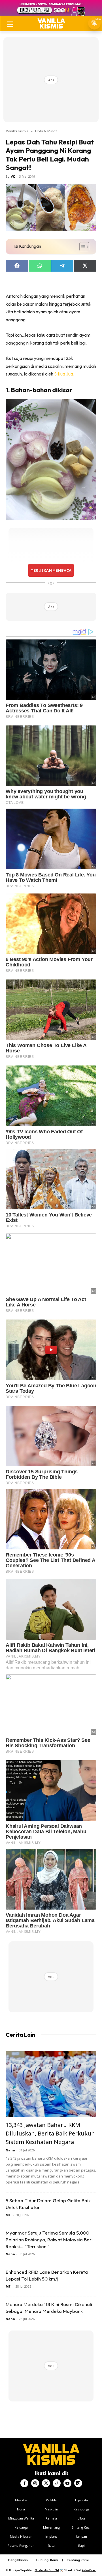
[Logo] (51, 23)
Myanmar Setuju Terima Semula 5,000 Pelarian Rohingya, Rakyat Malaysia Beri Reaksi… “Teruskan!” (49, 2240)
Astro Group (89, 2570)
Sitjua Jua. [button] (64, 374)
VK (13, 176)
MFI (9, 2215)
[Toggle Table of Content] (81, 247)
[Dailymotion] (78, 2483)
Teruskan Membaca (51, 570)
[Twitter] (46, 2483)
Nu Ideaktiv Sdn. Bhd (47, 2570)
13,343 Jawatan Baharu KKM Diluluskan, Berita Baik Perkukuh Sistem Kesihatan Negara (50, 2133)
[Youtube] (67, 2483)
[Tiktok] (57, 2483)
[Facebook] (24, 2483)
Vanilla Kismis (17, 131)
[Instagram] (35, 2483)
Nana (10, 2150)
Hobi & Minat (46, 131)
